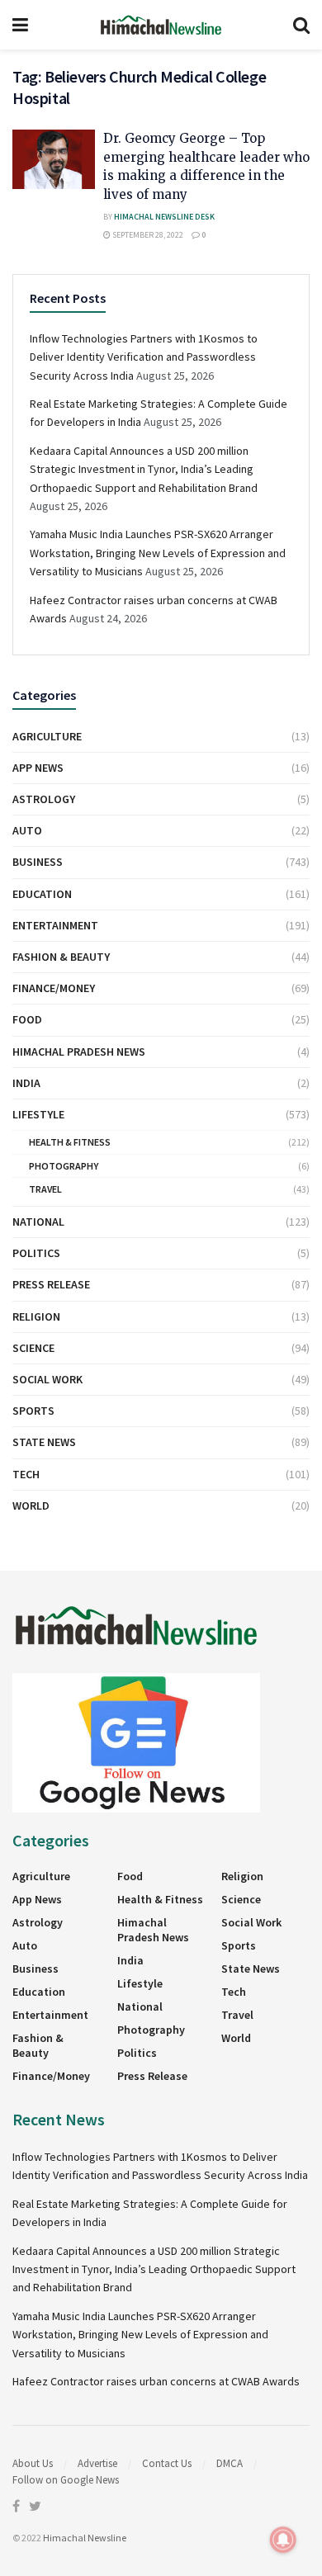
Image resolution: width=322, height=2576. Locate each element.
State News (44, 1442)
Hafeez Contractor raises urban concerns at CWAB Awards (156, 2381)
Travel (45, 1189)
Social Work (47, 1379)
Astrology (44, 799)
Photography (64, 1166)
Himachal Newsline (85, 2538)
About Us (33, 2463)
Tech (26, 1474)
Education (42, 894)
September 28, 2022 (147, 235)
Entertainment (55, 925)
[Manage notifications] (283, 2540)
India (26, 1083)
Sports (33, 1411)
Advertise (97, 2463)
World (31, 1505)
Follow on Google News (66, 2480)
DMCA (230, 2463)
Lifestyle (38, 1114)
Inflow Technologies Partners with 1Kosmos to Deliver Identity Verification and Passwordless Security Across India (144, 357)
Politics (36, 1253)
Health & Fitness (70, 1142)
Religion (36, 1316)
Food (27, 1019)
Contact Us (167, 2463)
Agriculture (47, 736)
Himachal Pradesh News (79, 1052)
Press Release (51, 1284)
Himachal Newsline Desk (164, 217)
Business (38, 862)
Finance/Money (54, 988)
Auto (27, 830)
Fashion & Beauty (61, 957)
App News (38, 768)
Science (33, 1348)
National (38, 1222)
